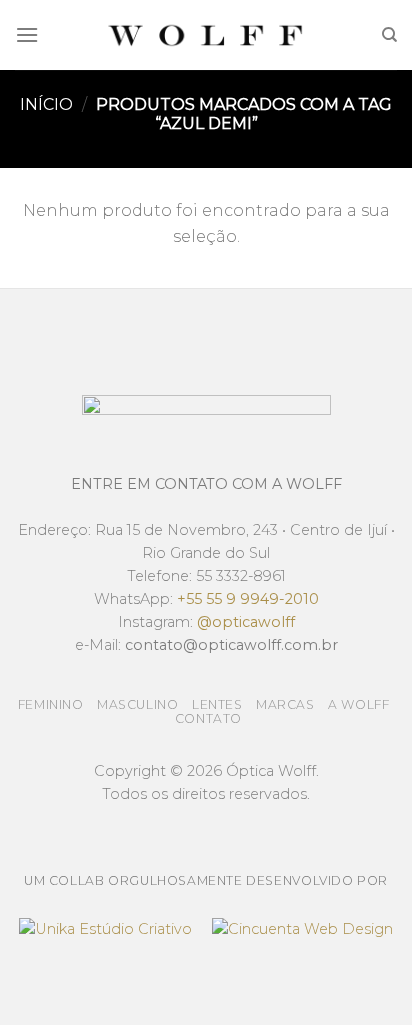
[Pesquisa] (389, 35)
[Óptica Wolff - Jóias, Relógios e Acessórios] (206, 35)
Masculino (138, 704)
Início (46, 104)
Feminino (51, 704)
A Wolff (358, 704)
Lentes (217, 704)
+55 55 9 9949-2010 (248, 599)
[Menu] (27, 34)
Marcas (285, 704)
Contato (208, 718)
